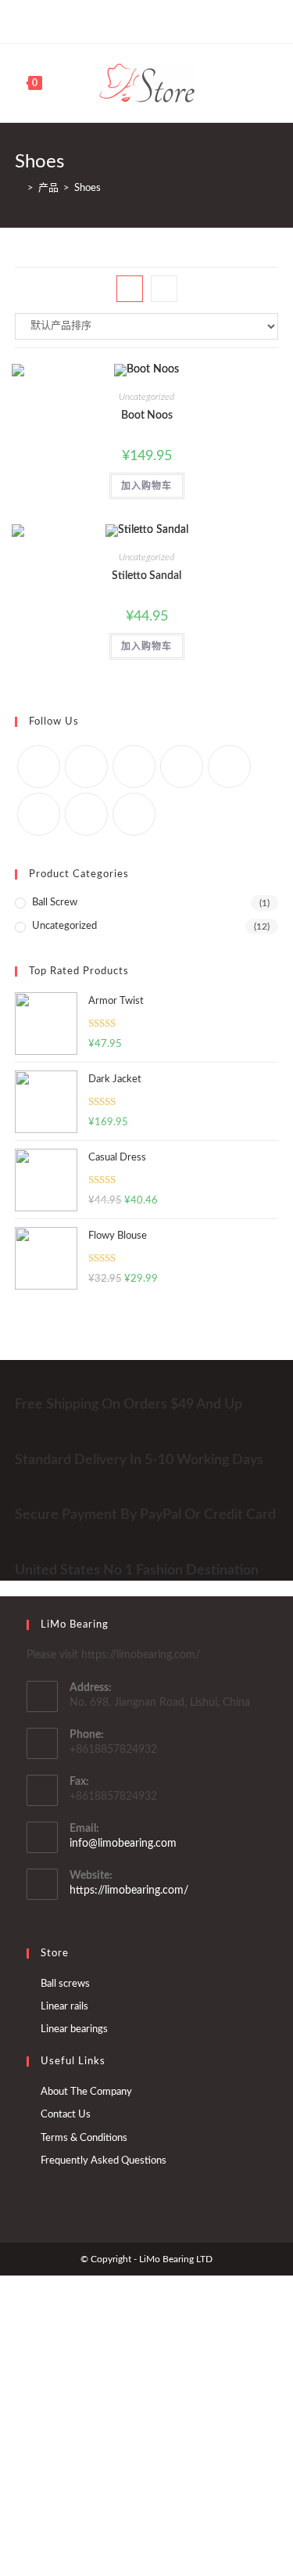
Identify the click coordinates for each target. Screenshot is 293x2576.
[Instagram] (126, 20)
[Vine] (180, 20)
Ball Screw (55, 903)
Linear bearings (74, 2029)
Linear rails (64, 2007)
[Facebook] (90, 20)
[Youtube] (162, 20)
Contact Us (66, 2115)
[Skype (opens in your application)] (144, 20)
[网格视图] (130, 289)
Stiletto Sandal (146, 576)
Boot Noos (147, 416)
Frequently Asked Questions (104, 2161)
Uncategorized (146, 397)
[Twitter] (75, 20)
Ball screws (65, 1984)
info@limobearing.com (123, 1844)
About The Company (86, 2092)
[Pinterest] (108, 20)
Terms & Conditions (84, 2138)
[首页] (19, 188)
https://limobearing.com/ (129, 1891)
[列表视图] (164, 289)
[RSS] (198, 20)
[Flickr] (229, 766)
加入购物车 (147, 486)
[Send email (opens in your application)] (216, 20)
